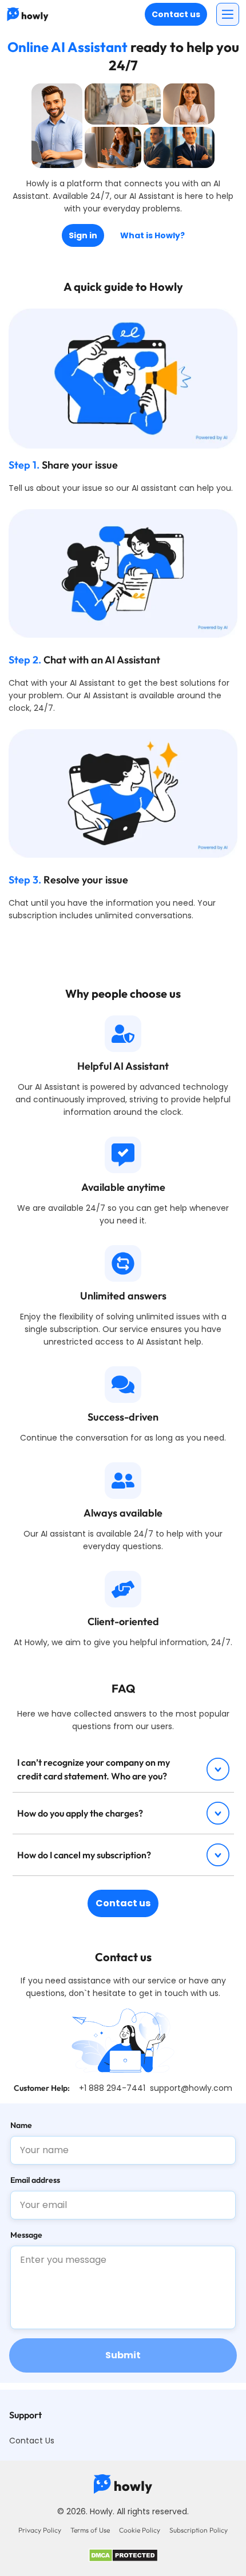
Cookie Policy (140, 2530)
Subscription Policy (199, 2530)
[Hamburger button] (228, 14)
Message (26, 2235)
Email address (35, 2180)
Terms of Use (90, 2530)
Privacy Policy (40, 2530)
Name (21, 2125)
